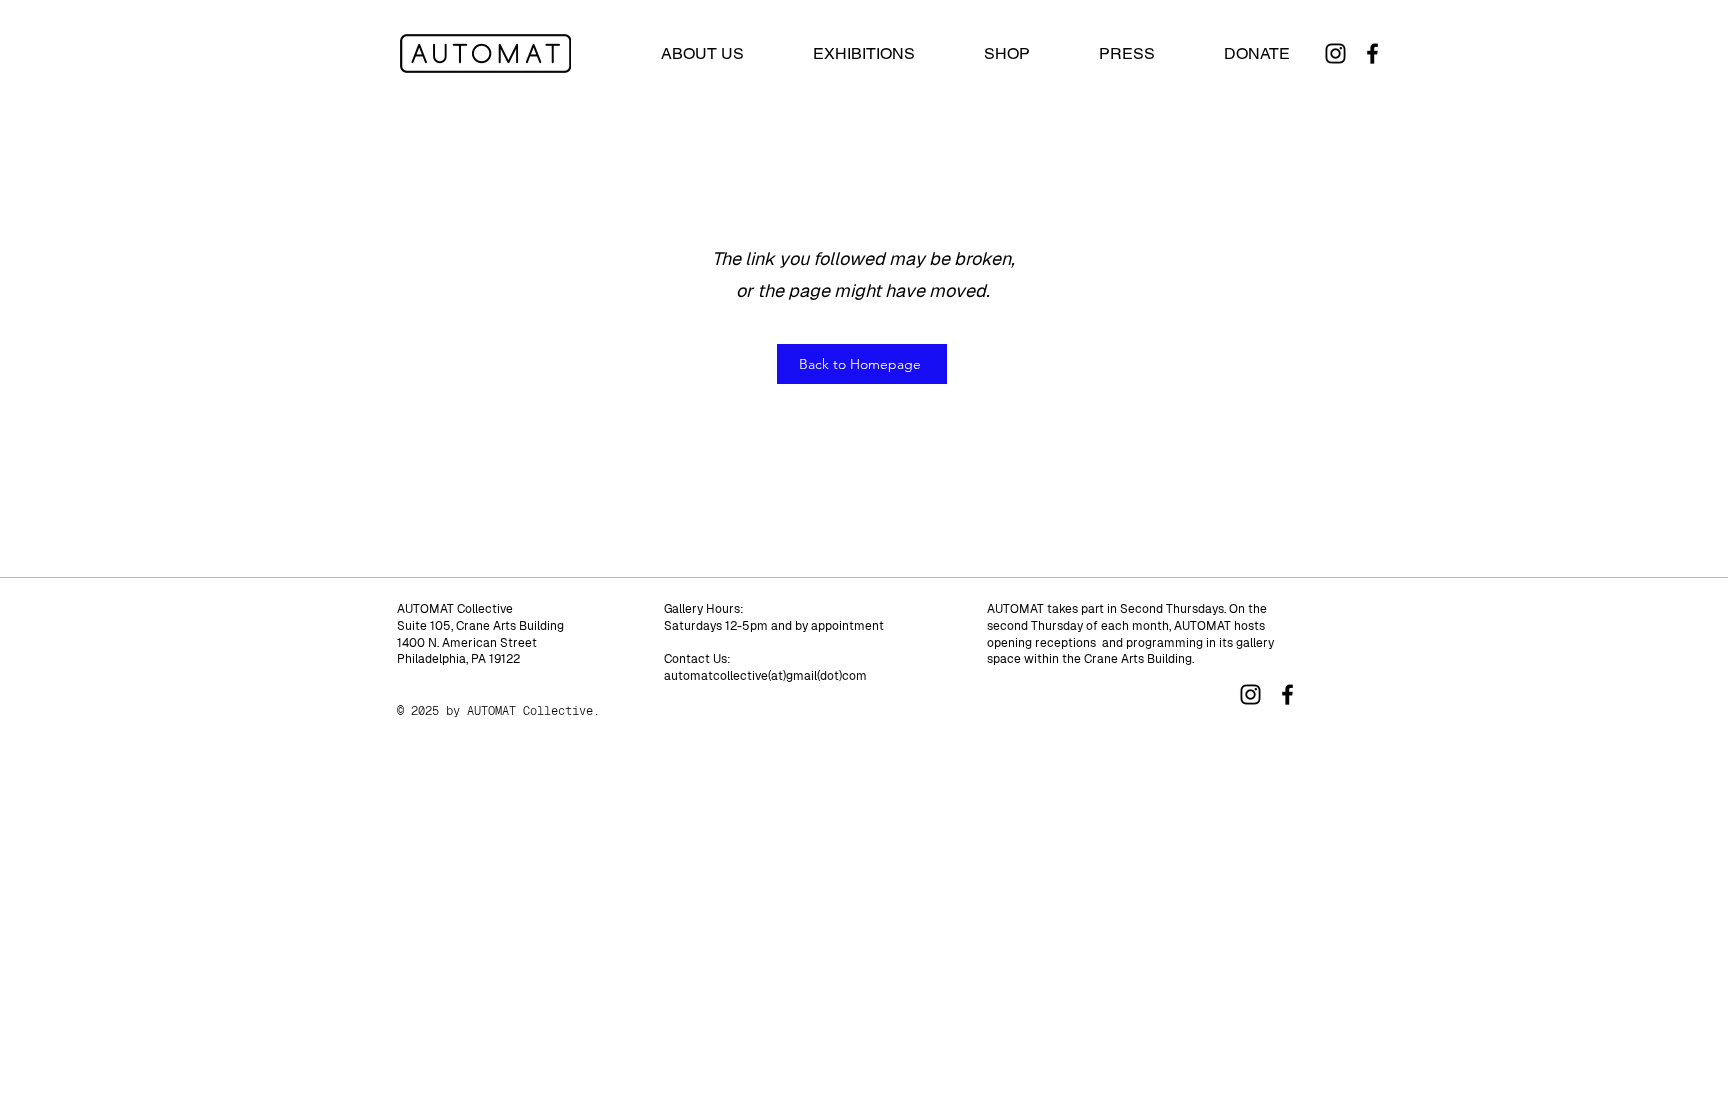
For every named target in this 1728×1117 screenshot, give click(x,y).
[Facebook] (1372, 53)
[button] (863, 54)
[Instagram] (1335, 53)
